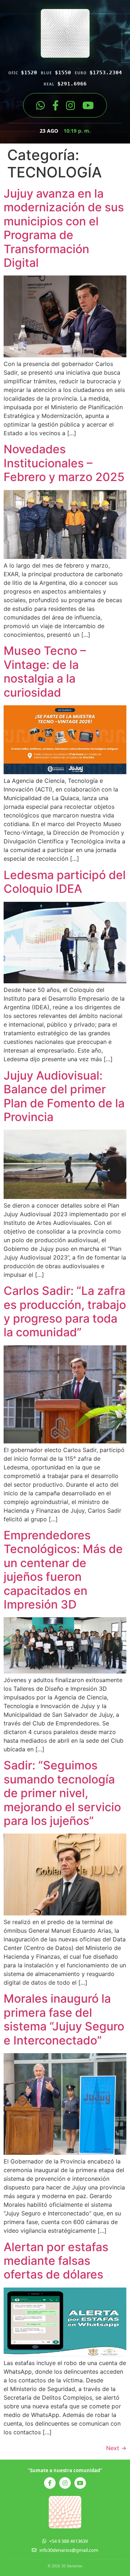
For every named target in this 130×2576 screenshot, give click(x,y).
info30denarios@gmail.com (69, 2550)
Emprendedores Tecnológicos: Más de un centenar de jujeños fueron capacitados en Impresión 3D (63, 1570)
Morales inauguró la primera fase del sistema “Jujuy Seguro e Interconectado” (64, 2019)
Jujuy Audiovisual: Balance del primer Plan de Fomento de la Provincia (64, 1096)
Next (116, 2448)
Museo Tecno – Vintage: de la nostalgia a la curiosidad (45, 671)
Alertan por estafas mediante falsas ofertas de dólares (56, 2261)
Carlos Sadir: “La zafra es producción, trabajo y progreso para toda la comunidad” (65, 1311)
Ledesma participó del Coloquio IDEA (65, 882)
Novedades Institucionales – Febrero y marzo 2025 (64, 463)
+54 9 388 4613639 (68, 2541)
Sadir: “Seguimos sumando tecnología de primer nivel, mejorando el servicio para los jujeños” (62, 1793)
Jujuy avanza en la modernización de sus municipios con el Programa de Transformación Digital (64, 228)
